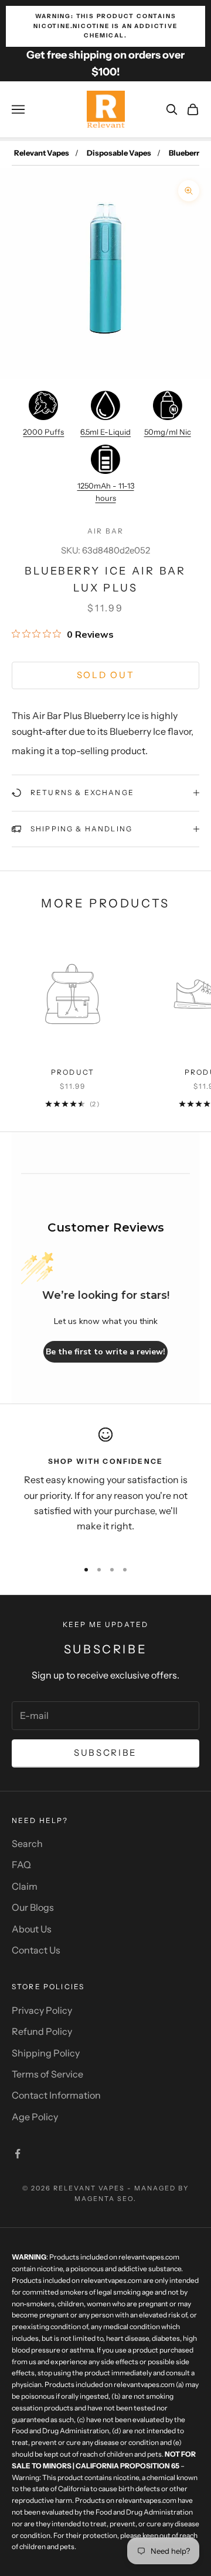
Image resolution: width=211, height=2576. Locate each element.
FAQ (21, 1865)
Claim (25, 1886)
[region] (105, 1488)
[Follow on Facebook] (18, 2154)
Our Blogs (33, 1907)
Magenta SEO (104, 2199)
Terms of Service (47, 2074)
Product (73, 1072)
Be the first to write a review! (105, 1352)
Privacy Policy (42, 2010)
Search (27, 1844)
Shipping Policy (46, 2053)
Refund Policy (42, 2031)
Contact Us (36, 1950)
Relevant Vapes (42, 153)
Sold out (106, 675)
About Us (32, 1929)
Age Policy (35, 2117)
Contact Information (56, 2095)
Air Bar (105, 531)
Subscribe (105, 1753)
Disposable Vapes (119, 153)
